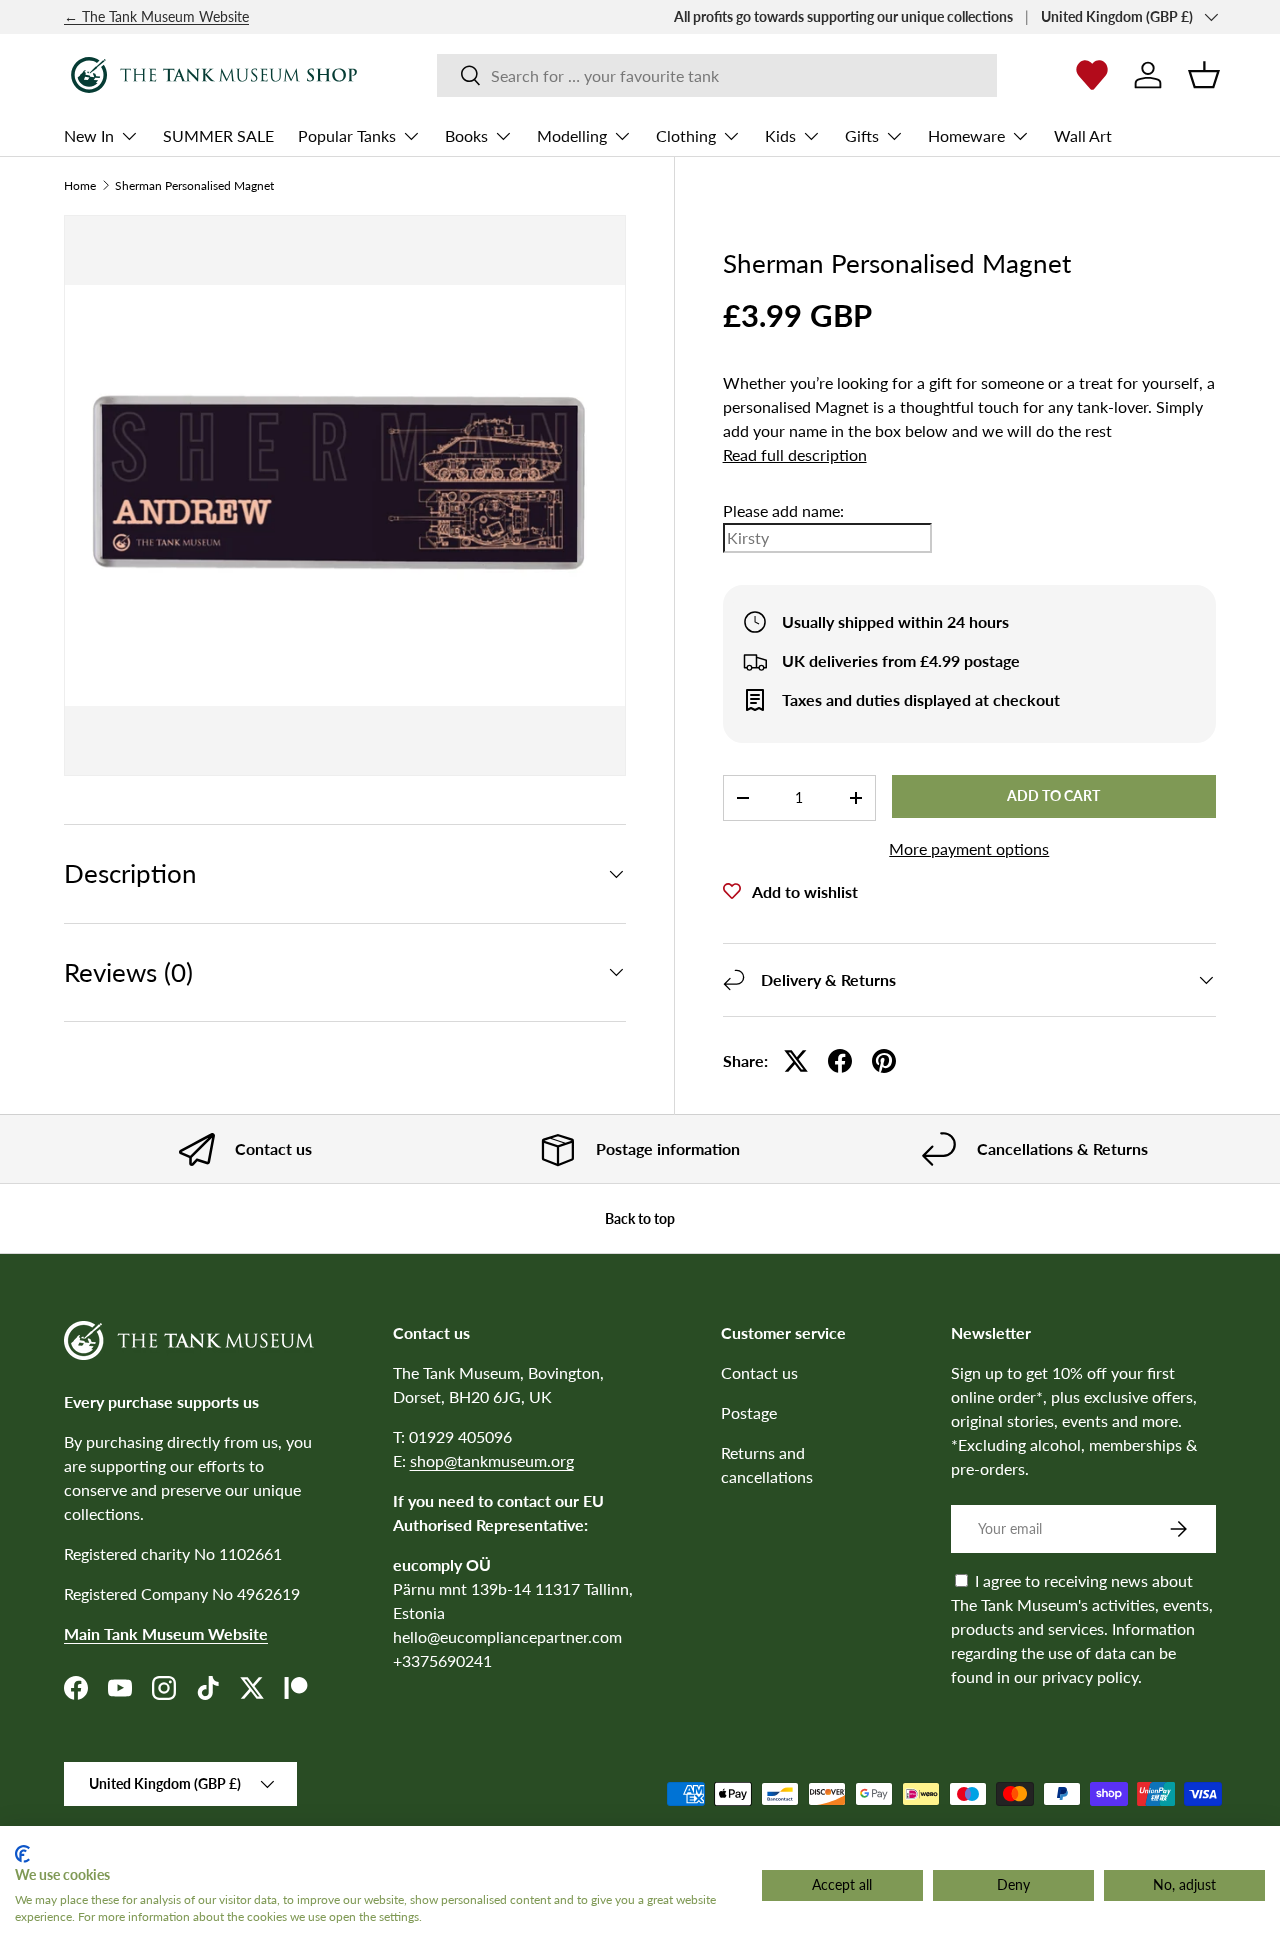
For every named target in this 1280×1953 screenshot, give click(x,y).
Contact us (759, 1372)
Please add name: (783, 510)
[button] (1204, 75)
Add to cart (1053, 795)
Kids (780, 135)
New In (89, 135)
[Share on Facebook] (840, 1061)
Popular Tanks (347, 135)
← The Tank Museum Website (156, 16)
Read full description (795, 454)
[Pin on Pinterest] (884, 1061)
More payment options (969, 848)
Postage (749, 1412)
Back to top (640, 1218)
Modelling (572, 135)
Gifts (862, 135)
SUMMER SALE (218, 135)
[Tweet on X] (796, 1061)
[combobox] (717, 75)
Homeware (966, 135)
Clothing (686, 135)
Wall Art (1083, 135)
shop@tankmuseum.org (492, 1460)
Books (466, 135)
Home (80, 186)
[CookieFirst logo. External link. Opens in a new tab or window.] (22, 1854)
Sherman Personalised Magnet (194, 186)
